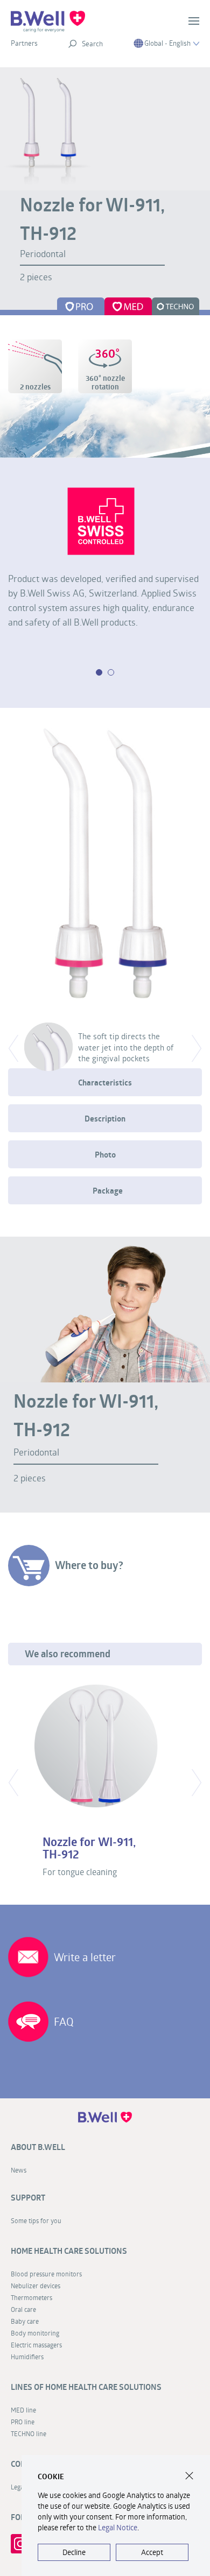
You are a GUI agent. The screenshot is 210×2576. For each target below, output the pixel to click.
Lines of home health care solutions (86, 2387)
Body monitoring (35, 2333)
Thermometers (31, 2297)
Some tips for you (36, 2220)
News (19, 2170)
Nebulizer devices (36, 2286)
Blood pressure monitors (46, 2274)
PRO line (23, 2422)
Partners (24, 43)
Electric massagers (36, 2345)
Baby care (25, 2321)
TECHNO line (29, 2433)
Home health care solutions (69, 2251)
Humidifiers (27, 2357)
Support (28, 2198)
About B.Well (38, 2147)
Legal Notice (118, 2527)
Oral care (23, 2309)
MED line (23, 2410)
